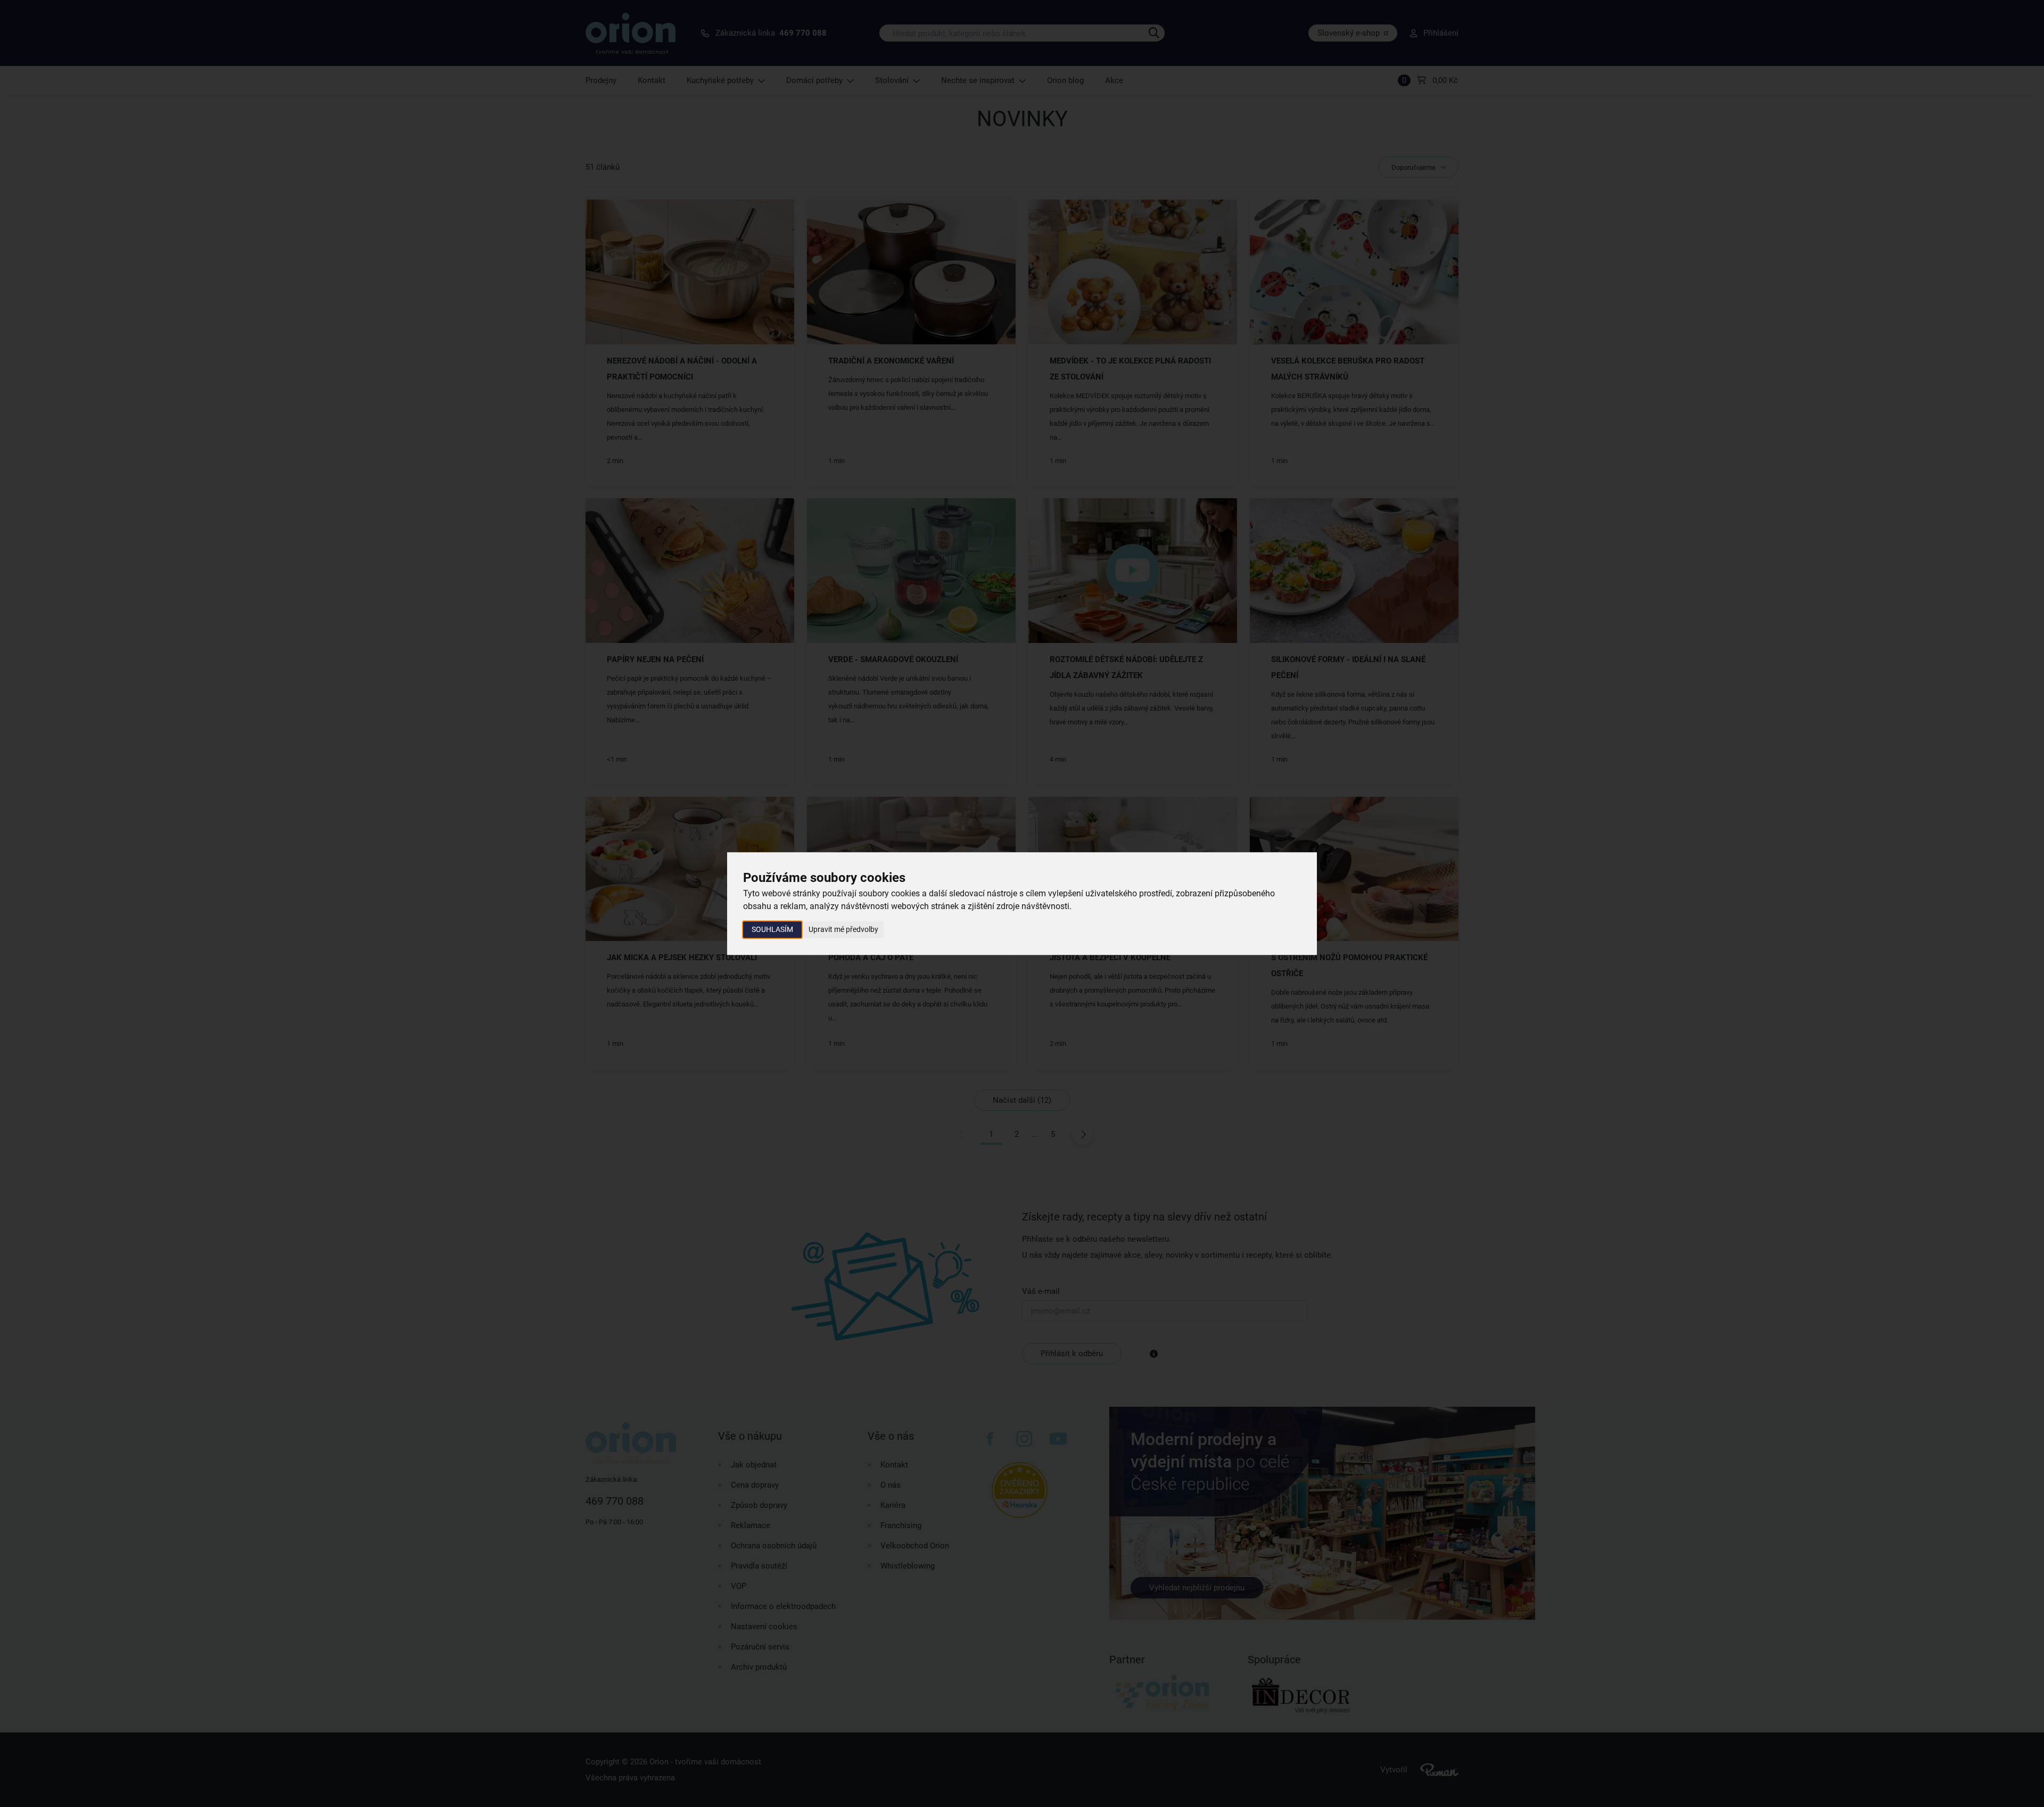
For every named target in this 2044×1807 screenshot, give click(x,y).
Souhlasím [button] (772, 929)
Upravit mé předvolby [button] (843, 929)
